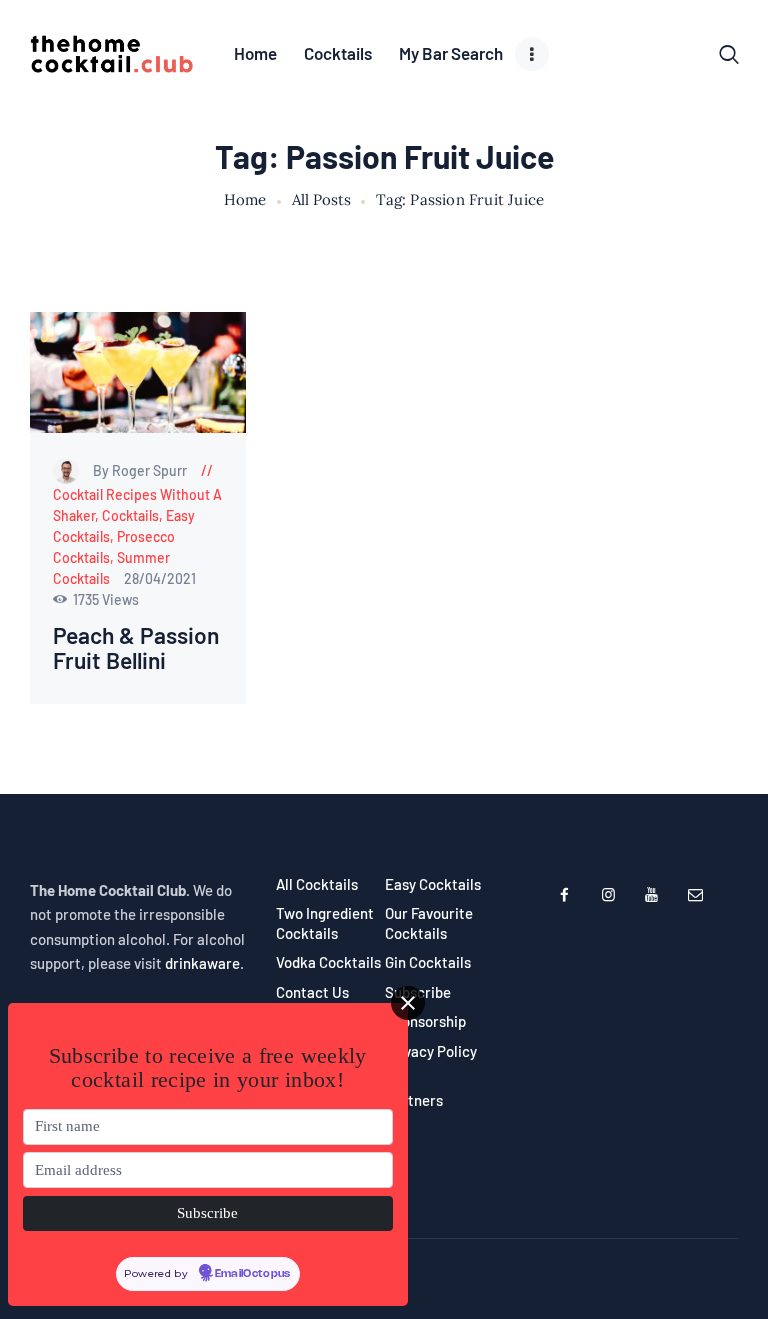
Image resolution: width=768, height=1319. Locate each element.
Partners (414, 1100)
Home (245, 200)
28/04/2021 (160, 578)
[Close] (408, 1003)
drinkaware (202, 963)
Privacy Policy (431, 1051)
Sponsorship (425, 1021)
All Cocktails (317, 884)
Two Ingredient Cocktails (325, 923)
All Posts (321, 199)
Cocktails (130, 515)
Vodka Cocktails (328, 962)
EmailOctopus (253, 1274)
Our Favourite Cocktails (429, 923)
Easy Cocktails (433, 884)
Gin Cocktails (428, 962)
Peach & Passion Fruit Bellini (136, 648)
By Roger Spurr (141, 470)
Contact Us (312, 992)
